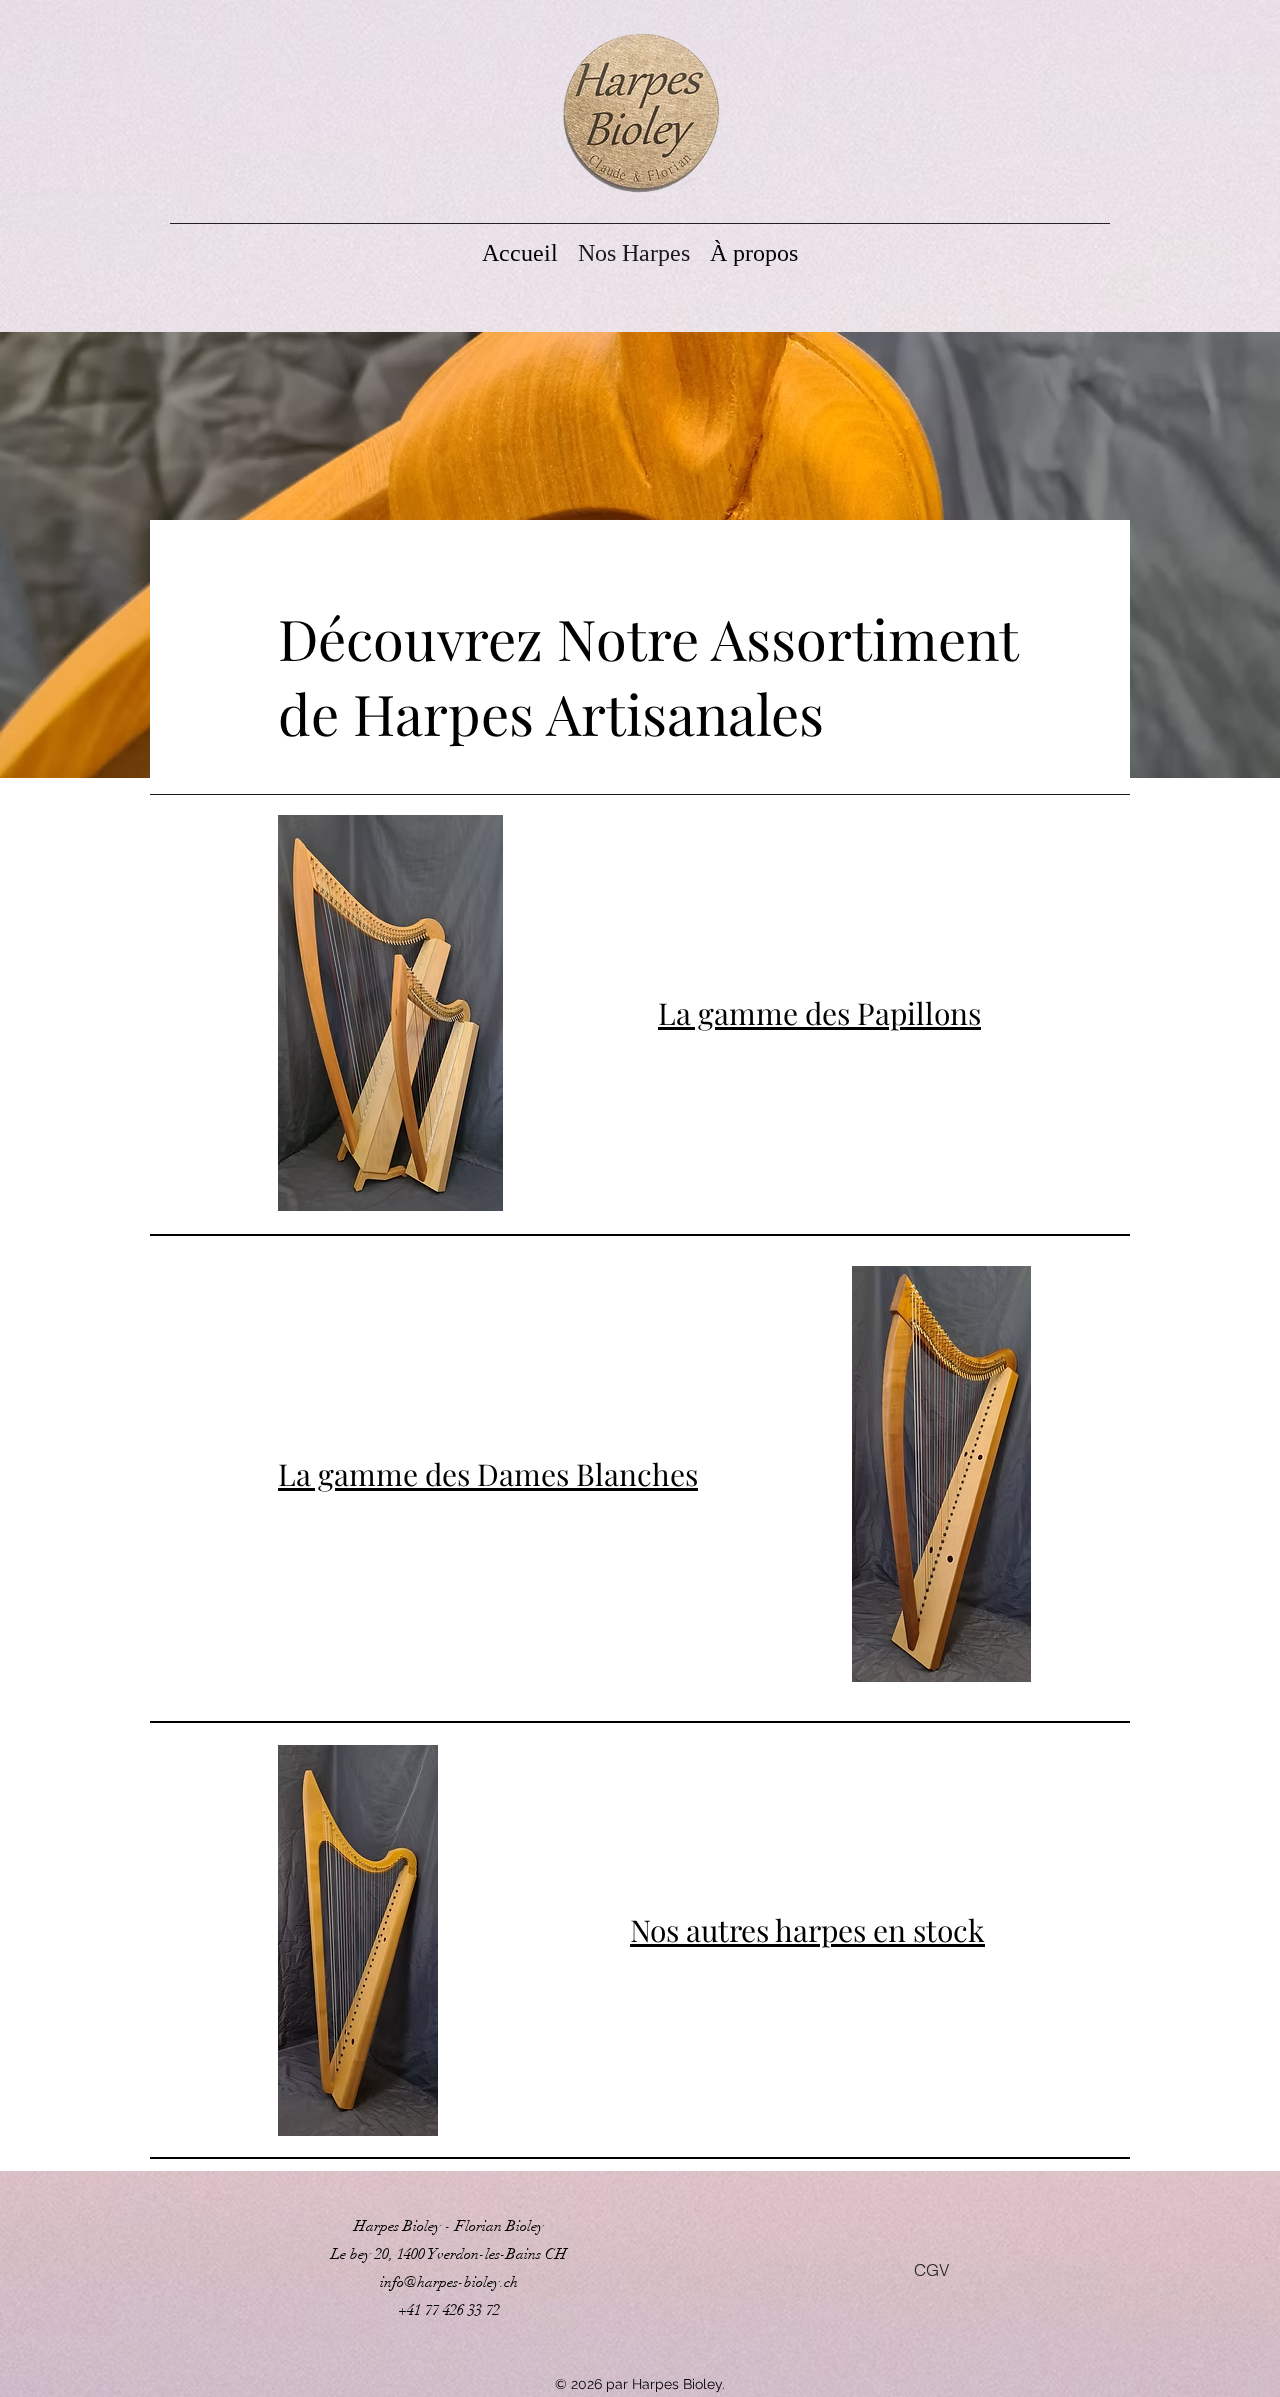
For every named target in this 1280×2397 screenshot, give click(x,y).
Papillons (919, 1013)
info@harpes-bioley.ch (449, 2282)
